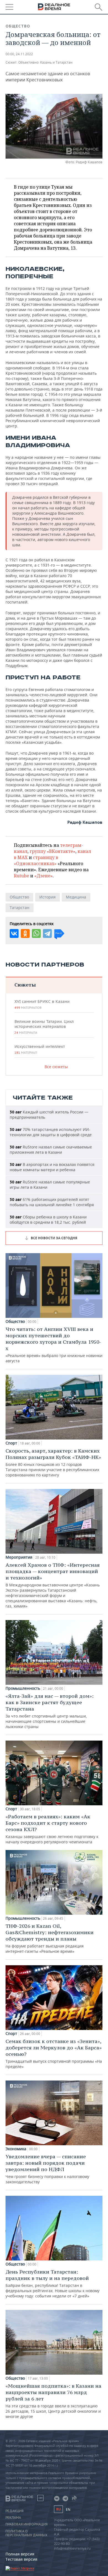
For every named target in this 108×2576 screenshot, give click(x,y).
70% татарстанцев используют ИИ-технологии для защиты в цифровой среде (51, 1132)
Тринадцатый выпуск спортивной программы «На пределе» (54, 2054)
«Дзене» (43, 876)
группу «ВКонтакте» (52, 851)
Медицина (76, 897)
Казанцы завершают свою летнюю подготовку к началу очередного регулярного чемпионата (52, 1829)
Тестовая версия (21, 2559)
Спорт (11, 1443)
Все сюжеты (56, 1067)
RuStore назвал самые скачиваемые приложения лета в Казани (51, 1150)
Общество (18, 26)
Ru (58, 2509)
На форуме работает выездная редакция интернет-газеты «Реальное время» (50, 1938)
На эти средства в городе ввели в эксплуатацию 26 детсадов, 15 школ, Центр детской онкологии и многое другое (53, 2401)
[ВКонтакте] (14, 933)
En (68, 2509)
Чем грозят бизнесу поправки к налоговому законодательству (47, 2169)
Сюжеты (25, 985)
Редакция (15, 2511)
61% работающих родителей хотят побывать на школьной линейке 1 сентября (52, 1202)
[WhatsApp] (36, 933)
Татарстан (20, 908)
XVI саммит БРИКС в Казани (42, 1004)
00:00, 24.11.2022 (19, 54)
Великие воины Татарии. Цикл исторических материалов (44, 1027)
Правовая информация (27, 2524)
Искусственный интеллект (40, 1049)
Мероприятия (19, 1557)
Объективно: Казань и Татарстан (45, 62)
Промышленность (23, 1688)
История (47, 897)
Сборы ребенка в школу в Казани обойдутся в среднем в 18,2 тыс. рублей (48, 1220)
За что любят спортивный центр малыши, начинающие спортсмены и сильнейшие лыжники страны (50, 1711)
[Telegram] (47, 933)
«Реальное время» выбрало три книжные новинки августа (54, 1345)
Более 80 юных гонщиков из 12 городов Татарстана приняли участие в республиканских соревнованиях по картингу (53, 1463)
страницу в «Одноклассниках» (36, 860)
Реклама (13, 2518)
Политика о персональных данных (26, 2533)
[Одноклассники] (25, 933)
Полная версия (20, 2554)
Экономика (16, 2149)
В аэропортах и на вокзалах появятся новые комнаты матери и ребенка (52, 1167)
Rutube (21, 876)
